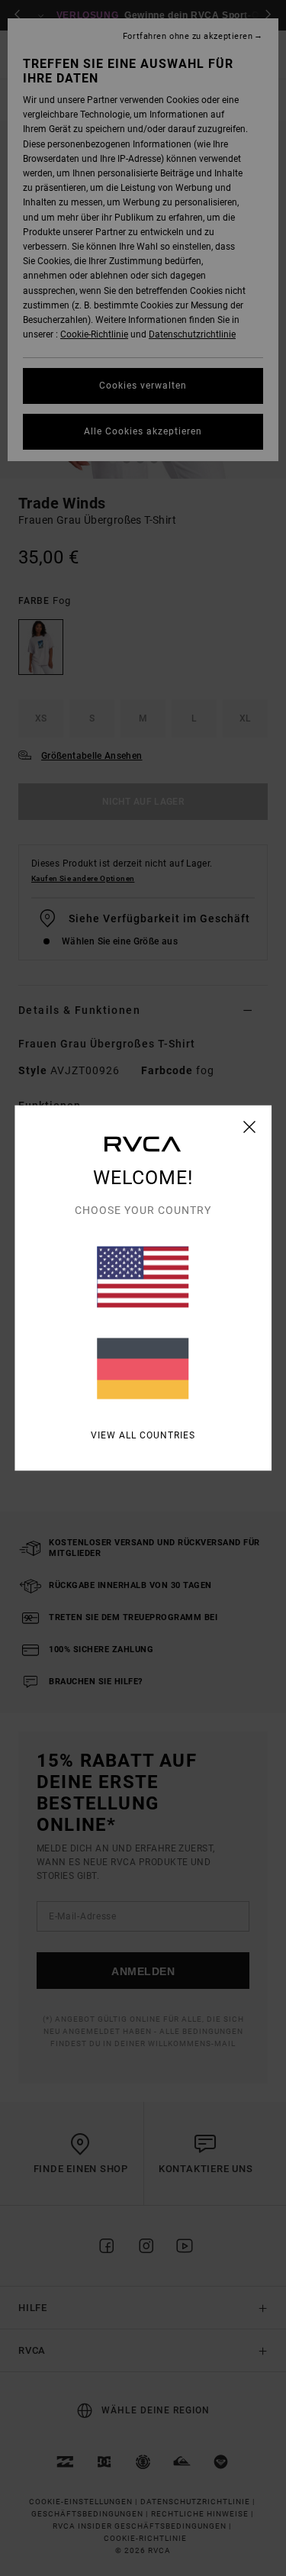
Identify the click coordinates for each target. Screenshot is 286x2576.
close (250, 1127)
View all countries (143, 1435)
